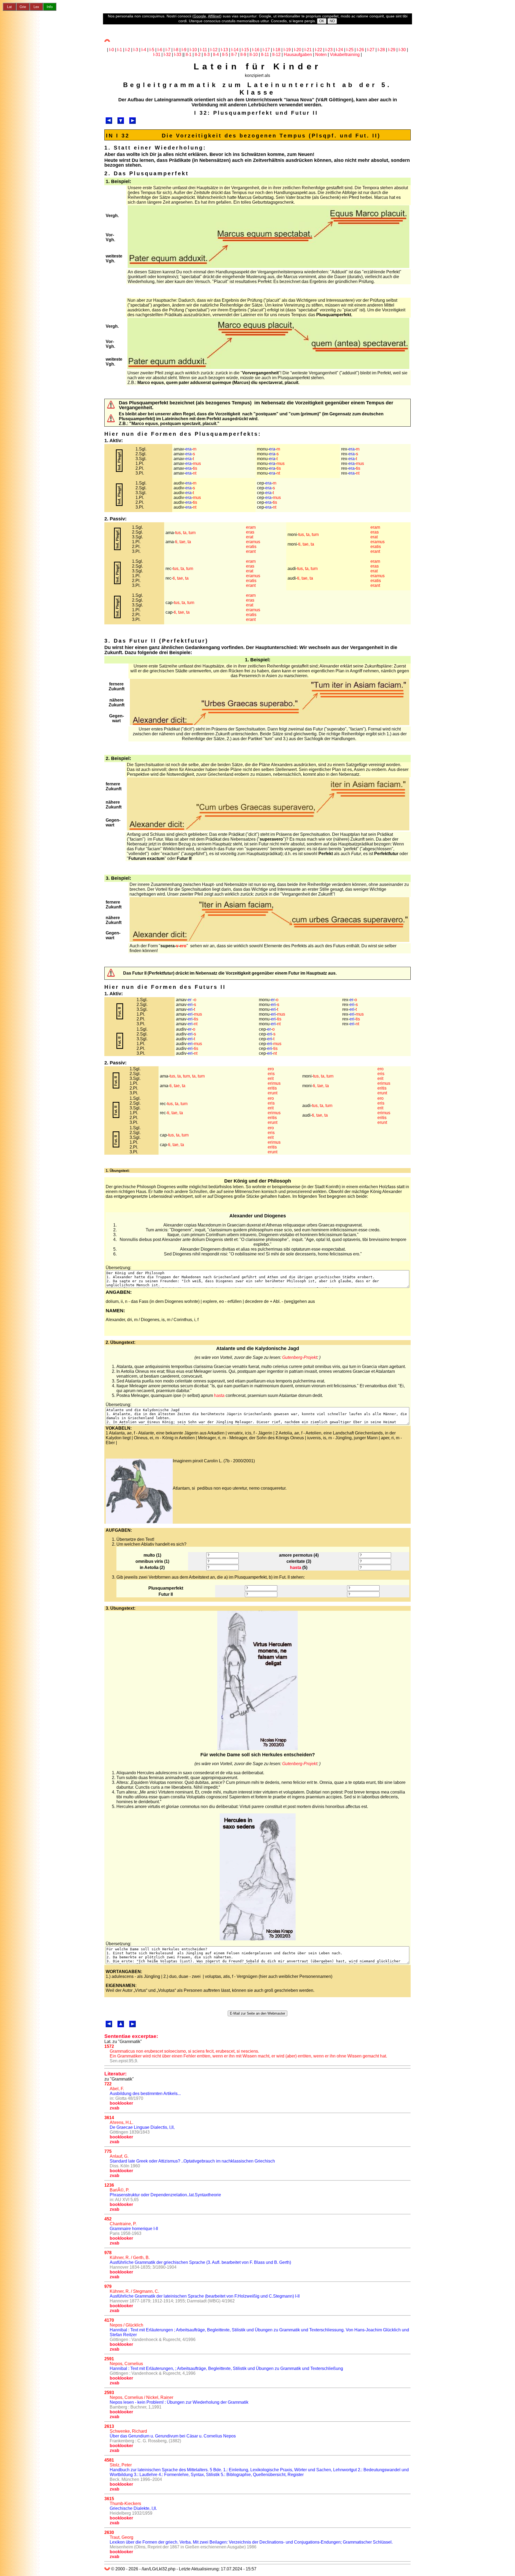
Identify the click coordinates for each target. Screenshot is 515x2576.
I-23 (329, 50)
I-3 (136, 50)
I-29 (392, 50)
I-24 (339, 50)
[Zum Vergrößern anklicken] (268, 266)
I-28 (381, 50)
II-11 (265, 55)
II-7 (234, 55)
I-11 (204, 50)
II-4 (216, 55)
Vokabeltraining (345, 55)
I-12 (214, 50)
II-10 (254, 55)
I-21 (308, 50)
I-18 (277, 50)
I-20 (298, 50)
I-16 (256, 50)
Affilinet (214, 16)
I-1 (120, 50)
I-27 (371, 50)
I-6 (160, 50)
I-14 (235, 50)
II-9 (243, 55)
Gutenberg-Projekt (300, 1357)
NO (332, 21)
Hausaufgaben (298, 55)
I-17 (266, 50)
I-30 (402, 50)
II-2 (198, 55)
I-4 (144, 50)
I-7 (168, 50)
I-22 (319, 50)
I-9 (184, 50)
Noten (321, 55)
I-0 (112, 50)
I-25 (350, 50)
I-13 (224, 50)
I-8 (176, 50)
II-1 (189, 55)
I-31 (157, 55)
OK (322, 21)
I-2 (128, 50)
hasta (219, 1395)
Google (200, 16)
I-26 (360, 50)
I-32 (167, 55)
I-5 (152, 50)
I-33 (178, 55)
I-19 (287, 50)
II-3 (207, 55)
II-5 (225, 55)
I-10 (193, 50)
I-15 (245, 50)
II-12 (276, 55)
